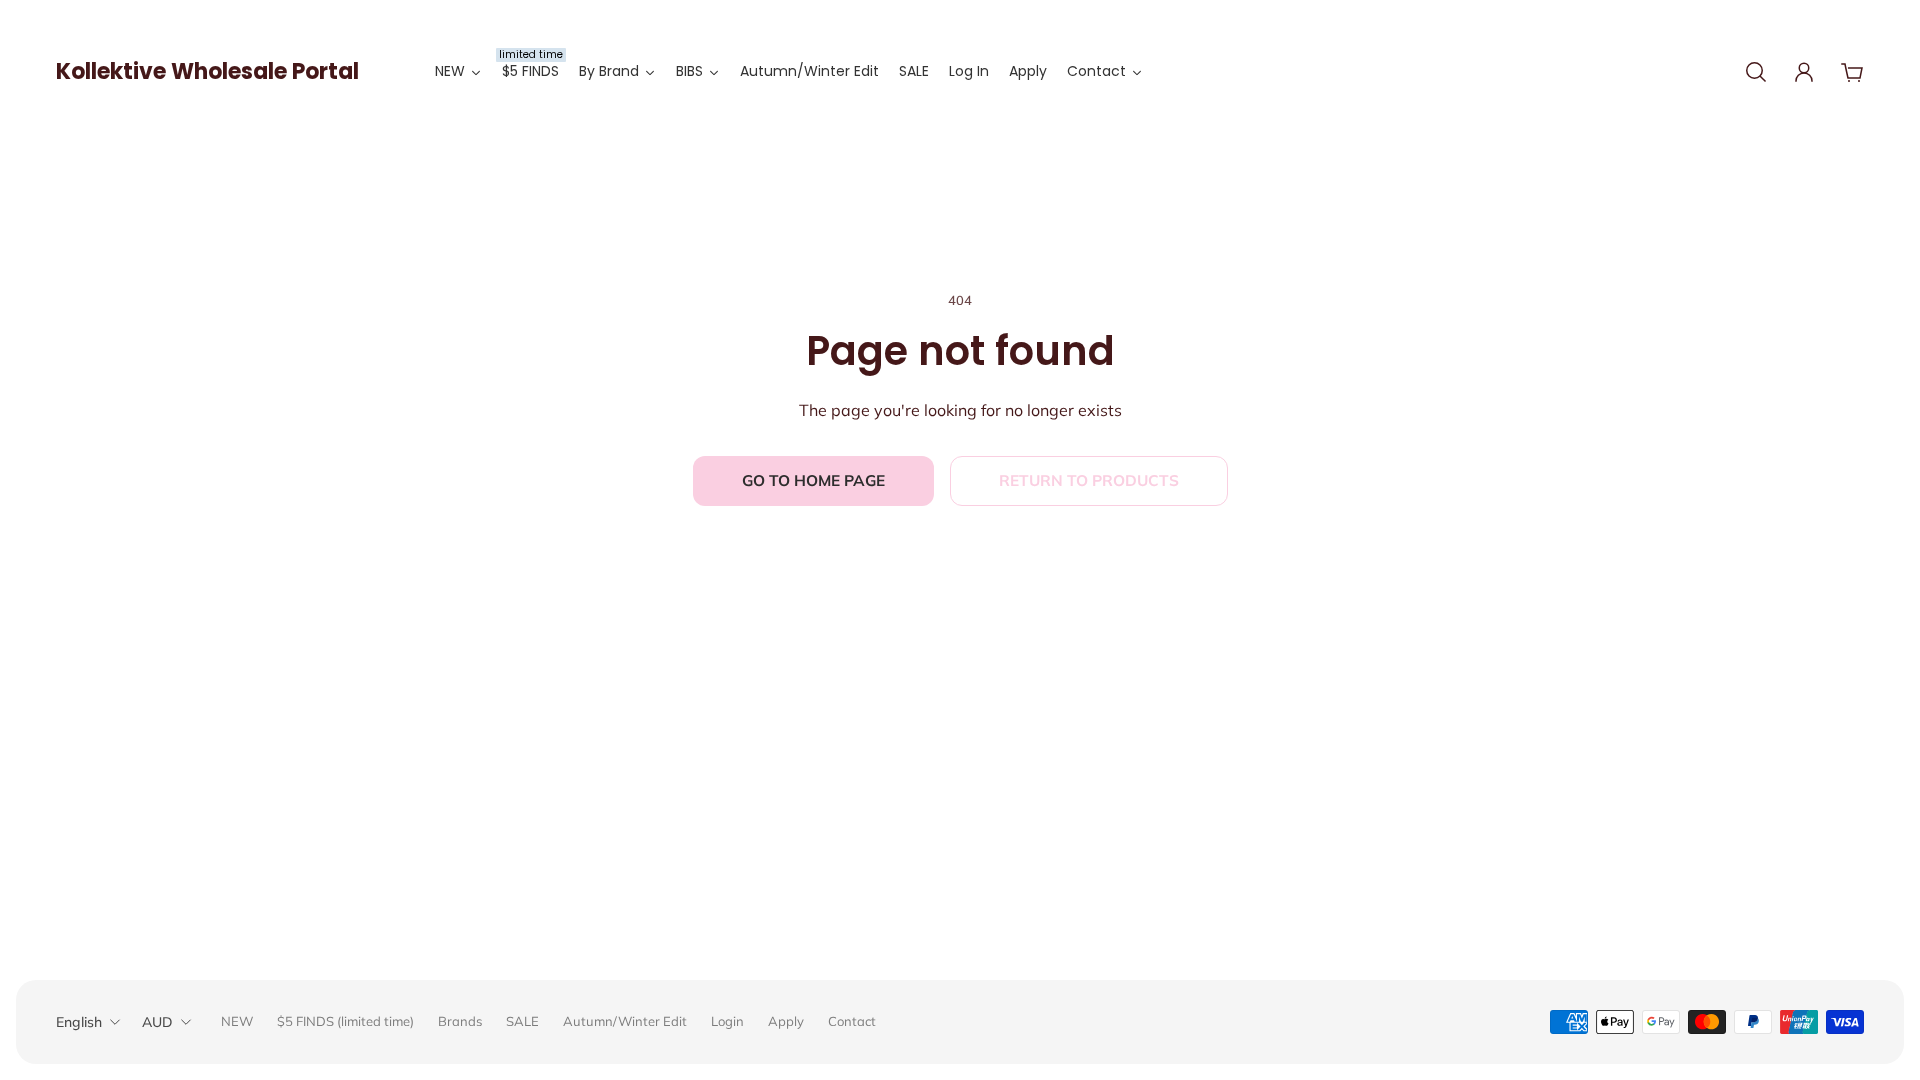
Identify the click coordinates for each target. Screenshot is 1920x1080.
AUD (157, 1022)
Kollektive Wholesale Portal (207, 71)
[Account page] (1804, 72)
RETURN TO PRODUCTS (1089, 480)
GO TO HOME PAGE (813, 480)
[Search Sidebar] (1756, 72)
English (79, 1022)
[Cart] (1852, 72)
